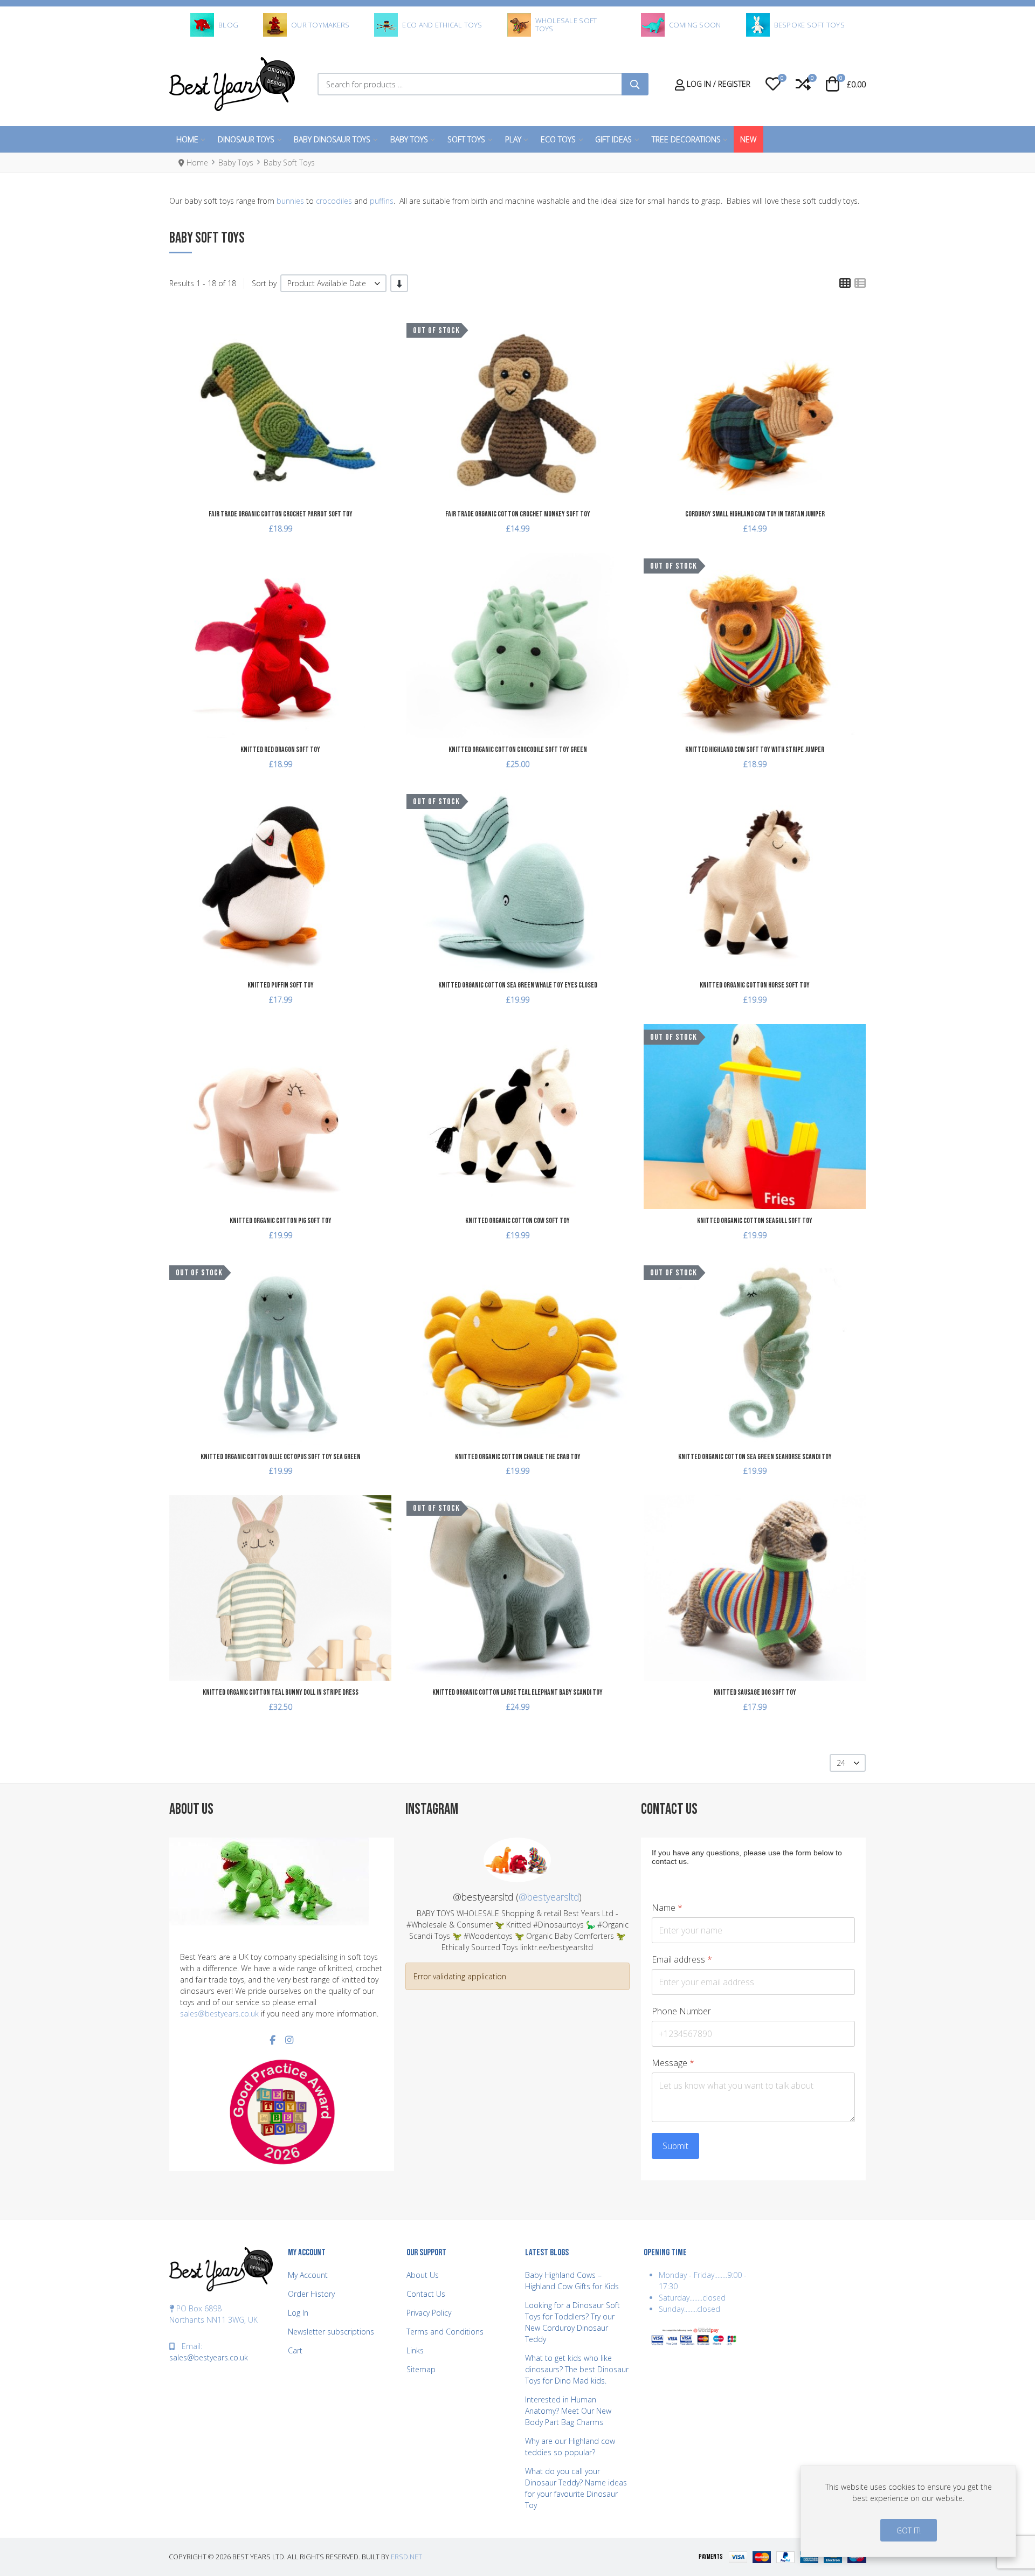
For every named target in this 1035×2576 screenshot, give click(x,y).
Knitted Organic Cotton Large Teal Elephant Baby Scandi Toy (517, 1692)
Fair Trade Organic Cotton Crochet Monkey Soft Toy (518, 514)
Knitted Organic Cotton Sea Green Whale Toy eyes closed (518, 985)
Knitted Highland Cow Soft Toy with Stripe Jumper (755, 750)
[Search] (635, 84)
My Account (308, 2275)
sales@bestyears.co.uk (219, 2014)
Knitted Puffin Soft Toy (281, 985)
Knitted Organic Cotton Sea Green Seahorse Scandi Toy (755, 1457)
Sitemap (421, 2369)
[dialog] (908, 2511)
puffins (382, 201)
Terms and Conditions (445, 2332)
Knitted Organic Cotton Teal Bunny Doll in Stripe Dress (281, 1692)
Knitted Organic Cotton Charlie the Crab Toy (518, 1457)
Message (673, 2063)
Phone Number (681, 2011)
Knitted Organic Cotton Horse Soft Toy (755, 985)
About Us (423, 2275)
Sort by (264, 283)
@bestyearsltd (549, 1897)
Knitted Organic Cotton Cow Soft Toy (517, 1221)
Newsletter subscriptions (331, 2332)
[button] (773, 84)
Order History (311, 2294)
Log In (298, 2313)
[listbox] (333, 283)
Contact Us (426, 2294)
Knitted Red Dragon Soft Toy (280, 750)
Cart (295, 2350)
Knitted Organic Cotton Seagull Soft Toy (755, 1221)
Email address (682, 1960)
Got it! (909, 2530)
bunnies (290, 201)
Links (415, 2350)
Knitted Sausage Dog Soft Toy (755, 1692)
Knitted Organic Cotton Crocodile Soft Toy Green (518, 750)
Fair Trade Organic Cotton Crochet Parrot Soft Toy (281, 514)
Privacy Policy (429, 2313)
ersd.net (406, 2557)
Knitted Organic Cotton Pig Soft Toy (281, 1221)
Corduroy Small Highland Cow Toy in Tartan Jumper (755, 514)
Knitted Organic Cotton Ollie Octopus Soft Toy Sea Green (281, 1457)
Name (667, 1908)
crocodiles (334, 201)
